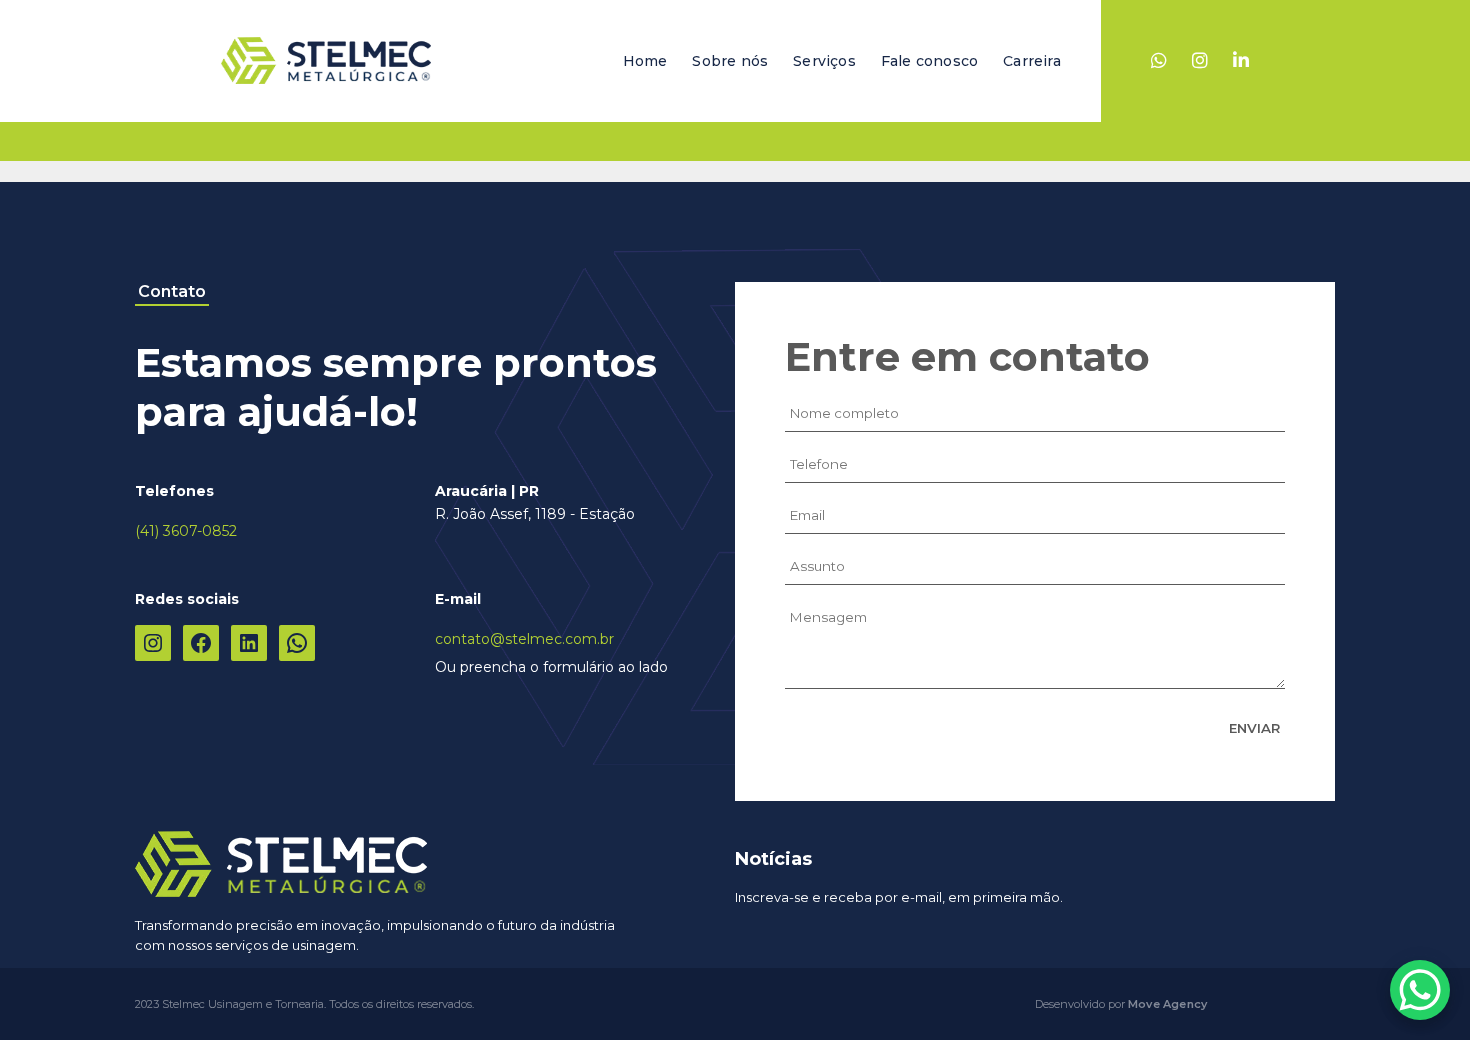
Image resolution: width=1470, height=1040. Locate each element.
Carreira (1032, 61)
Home (645, 61)
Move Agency (1167, 1004)
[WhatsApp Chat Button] (1420, 990)
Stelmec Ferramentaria (326, 61)
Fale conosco (929, 61)
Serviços (824, 61)
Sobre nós (730, 61)
